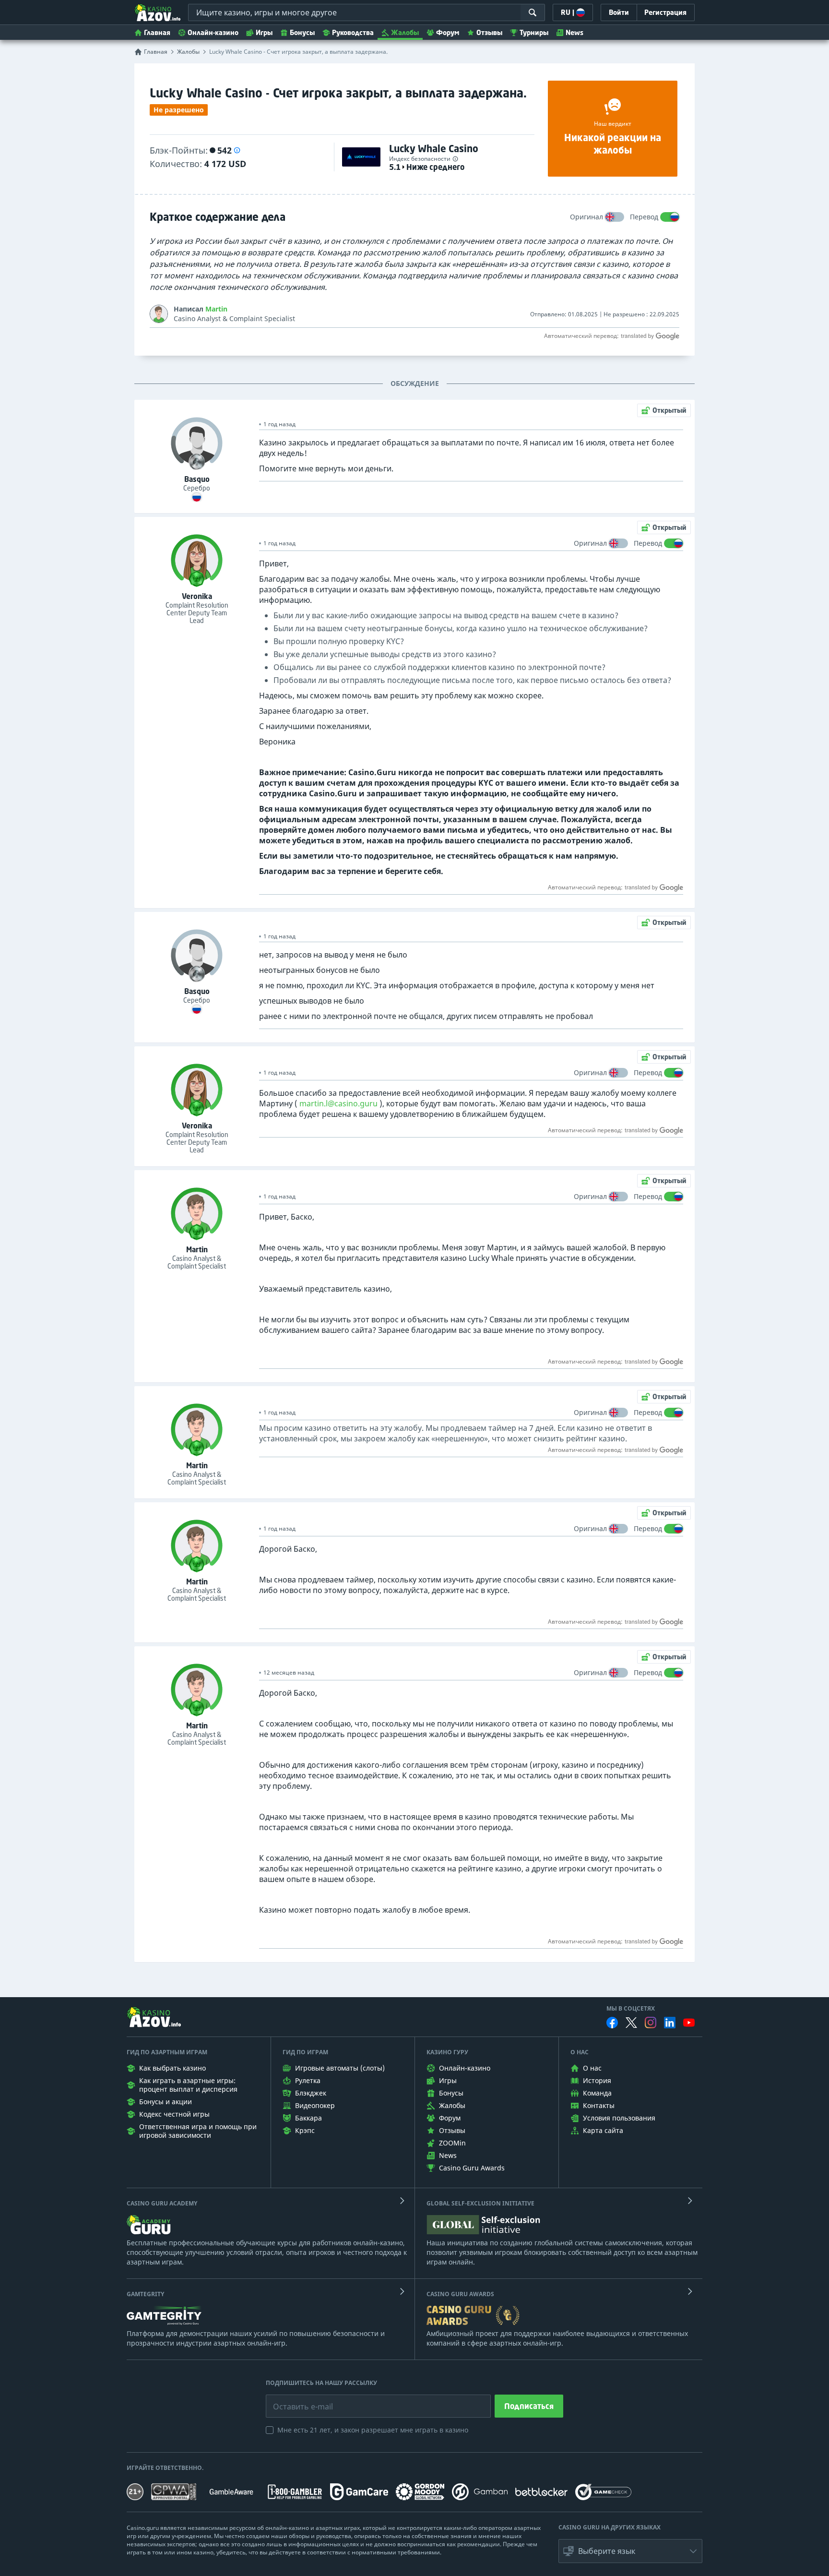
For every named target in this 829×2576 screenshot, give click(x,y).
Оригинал (586, 217)
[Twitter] (631, 2023)
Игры (264, 32)
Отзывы (489, 32)
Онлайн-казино (213, 32)
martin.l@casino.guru (338, 1103)
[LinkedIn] (670, 2023)
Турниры (534, 32)
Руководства (353, 32)
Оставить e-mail (295, 2399)
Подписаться (529, 2406)
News (574, 32)
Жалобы (405, 32)
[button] (237, 150)
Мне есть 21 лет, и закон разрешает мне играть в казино (373, 2430)
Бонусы (302, 32)
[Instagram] (651, 2022)
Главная (157, 32)
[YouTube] (689, 2023)
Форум (448, 32)
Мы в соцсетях (631, 2009)
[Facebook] (612, 2023)
